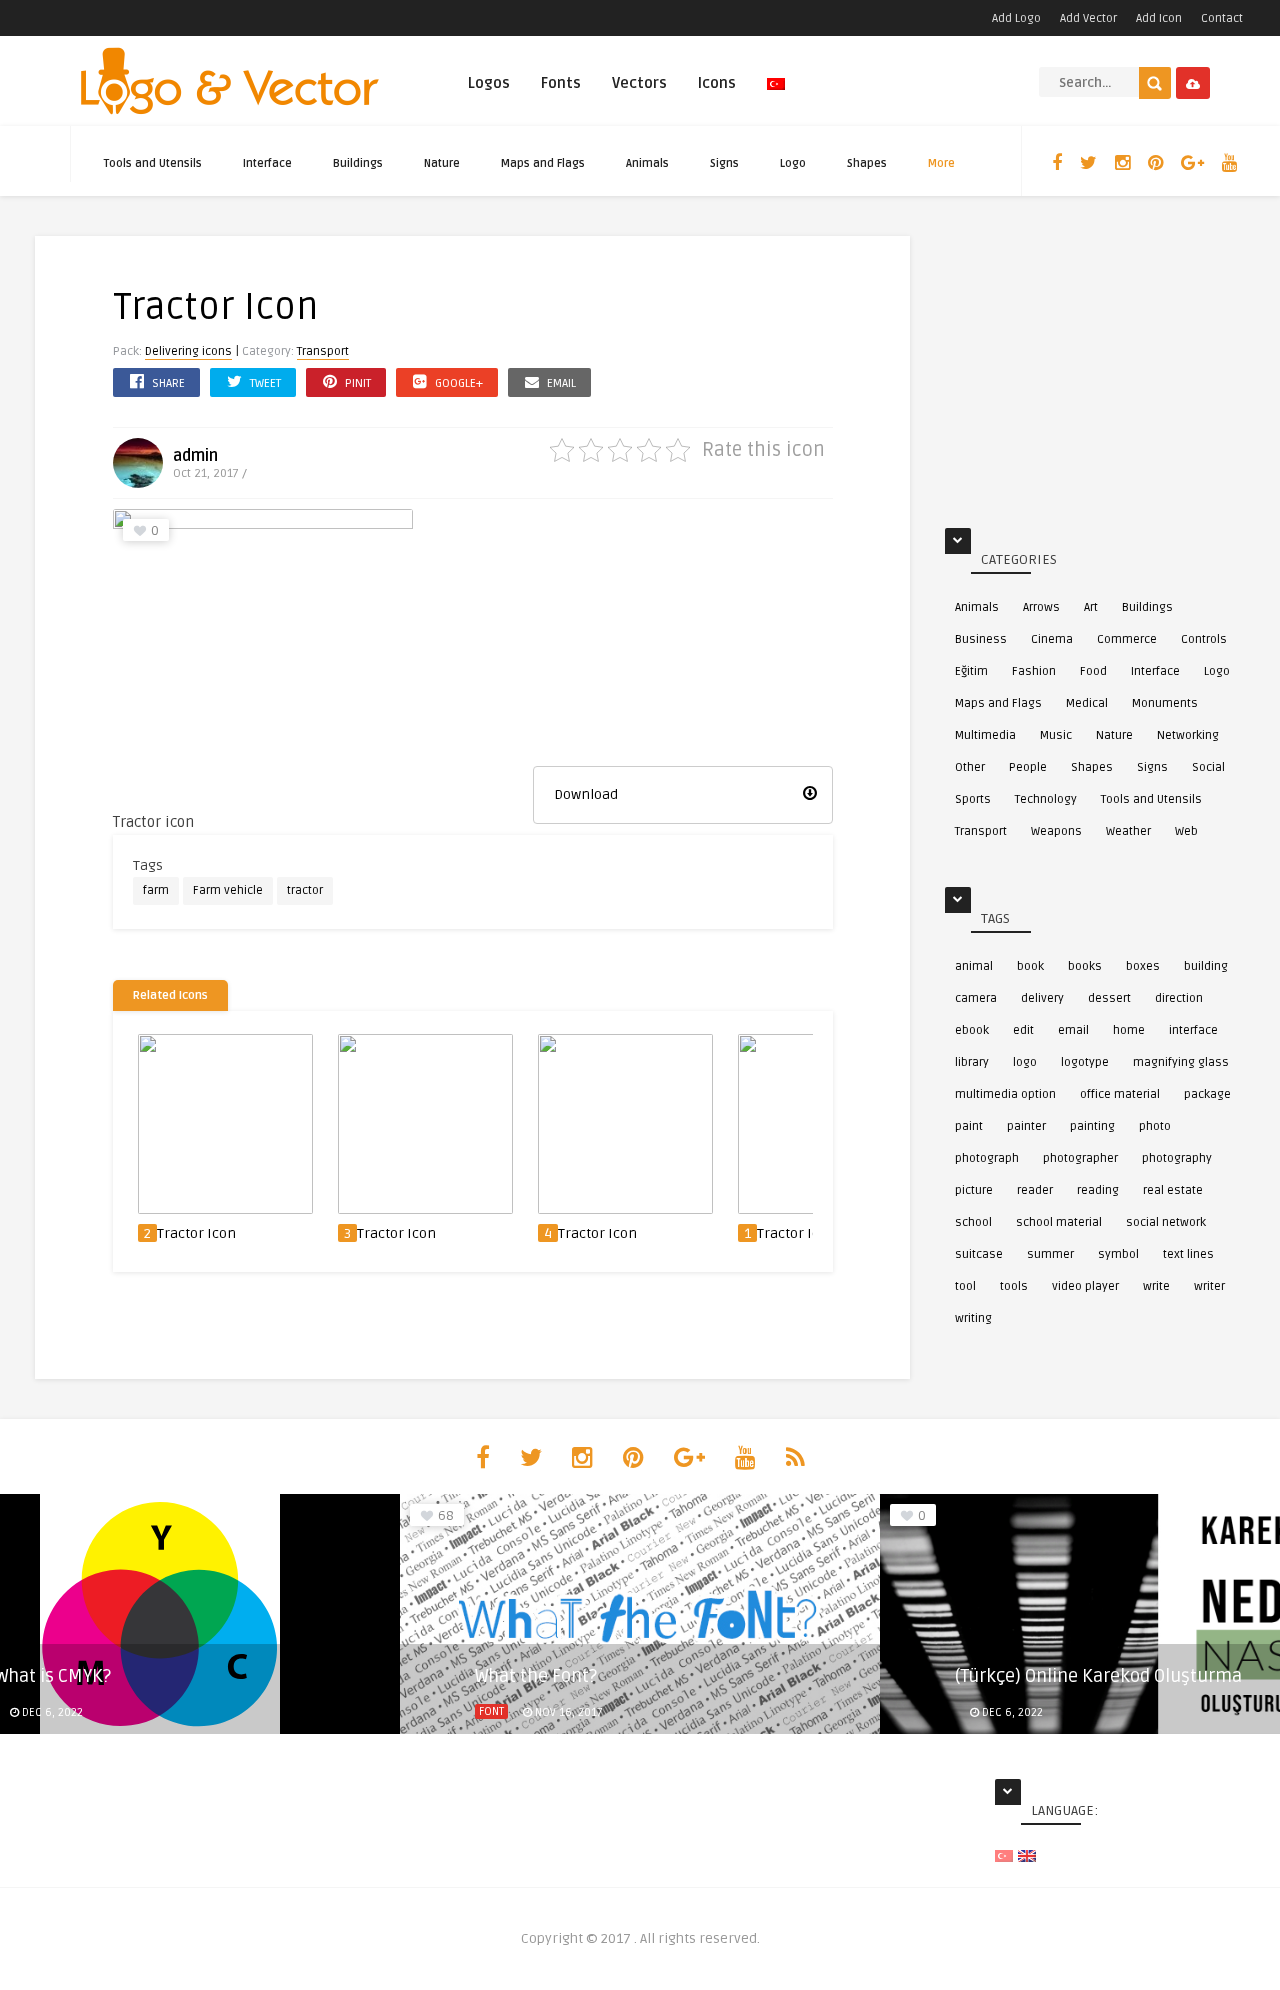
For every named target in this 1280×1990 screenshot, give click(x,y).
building (1206, 966)
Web (1186, 831)
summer (1050, 1254)
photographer (1080, 1158)
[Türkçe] (776, 92)
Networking (1188, 735)
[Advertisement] (683, 634)
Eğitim (971, 671)
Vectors (639, 83)
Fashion (1034, 671)
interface (1193, 1030)
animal (974, 966)
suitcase (979, 1254)
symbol (1118, 1254)
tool (965, 1286)
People (1028, 767)
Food (1093, 671)
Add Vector (1088, 18)
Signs (724, 163)
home (1129, 1030)
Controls (1204, 639)
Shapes (867, 163)
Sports (973, 799)
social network (1166, 1222)
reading (1098, 1190)
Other (970, 767)
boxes (1143, 966)
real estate (1173, 1190)
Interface (267, 163)
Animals (647, 163)
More (941, 163)
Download (586, 794)
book (1030, 966)
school (973, 1222)
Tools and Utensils (153, 163)
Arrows (1041, 607)
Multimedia (985, 735)
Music (1056, 735)
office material (1120, 1094)
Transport (323, 351)
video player (1085, 1286)
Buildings (358, 163)
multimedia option (1005, 1094)
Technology (1046, 799)
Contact (1222, 18)
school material (1059, 1222)
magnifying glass (1181, 1062)
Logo (793, 163)
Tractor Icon (196, 1233)
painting (1092, 1126)
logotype (1085, 1062)
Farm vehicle (228, 890)
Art (1091, 607)
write (1156, 1286)
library (972, 1062)
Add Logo (1016, 18)
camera (976, 998)
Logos (489, 83)
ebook (972, 1030)
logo (1025, 1062)
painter (1026, 1126)
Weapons (1056, 831)
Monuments (1165, 703)
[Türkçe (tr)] (1004, 1855)
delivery (1042, 998)
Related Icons (170, 995)
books (1085, 966)
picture (974, 1190)
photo (1155, 1126)
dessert (1109, 998)
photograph (987, 1158)
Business (981, 639)
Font (491, 1711)
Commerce (1127, 639)
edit (1023, 1030)
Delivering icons (188, 351)
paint (969, 1126)
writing (973, 1318)
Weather (1128, 831)
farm (156, 890)
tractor (305, 890)
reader (1035, 1190)
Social (1208, 767)
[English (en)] (1027, 1855)
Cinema (1052, 639)
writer (1209, 1286)
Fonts (561, 83)
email (1073, 1030)
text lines (1188, 1254)
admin (195, 456)
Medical (1087, 703)
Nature (442, 163)
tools (1014, 1286)
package (1207, 1094)
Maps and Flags (543, 163)
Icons (717, 83)
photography (1177, 1158)
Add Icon (1159, 18)
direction (1179, 998)
